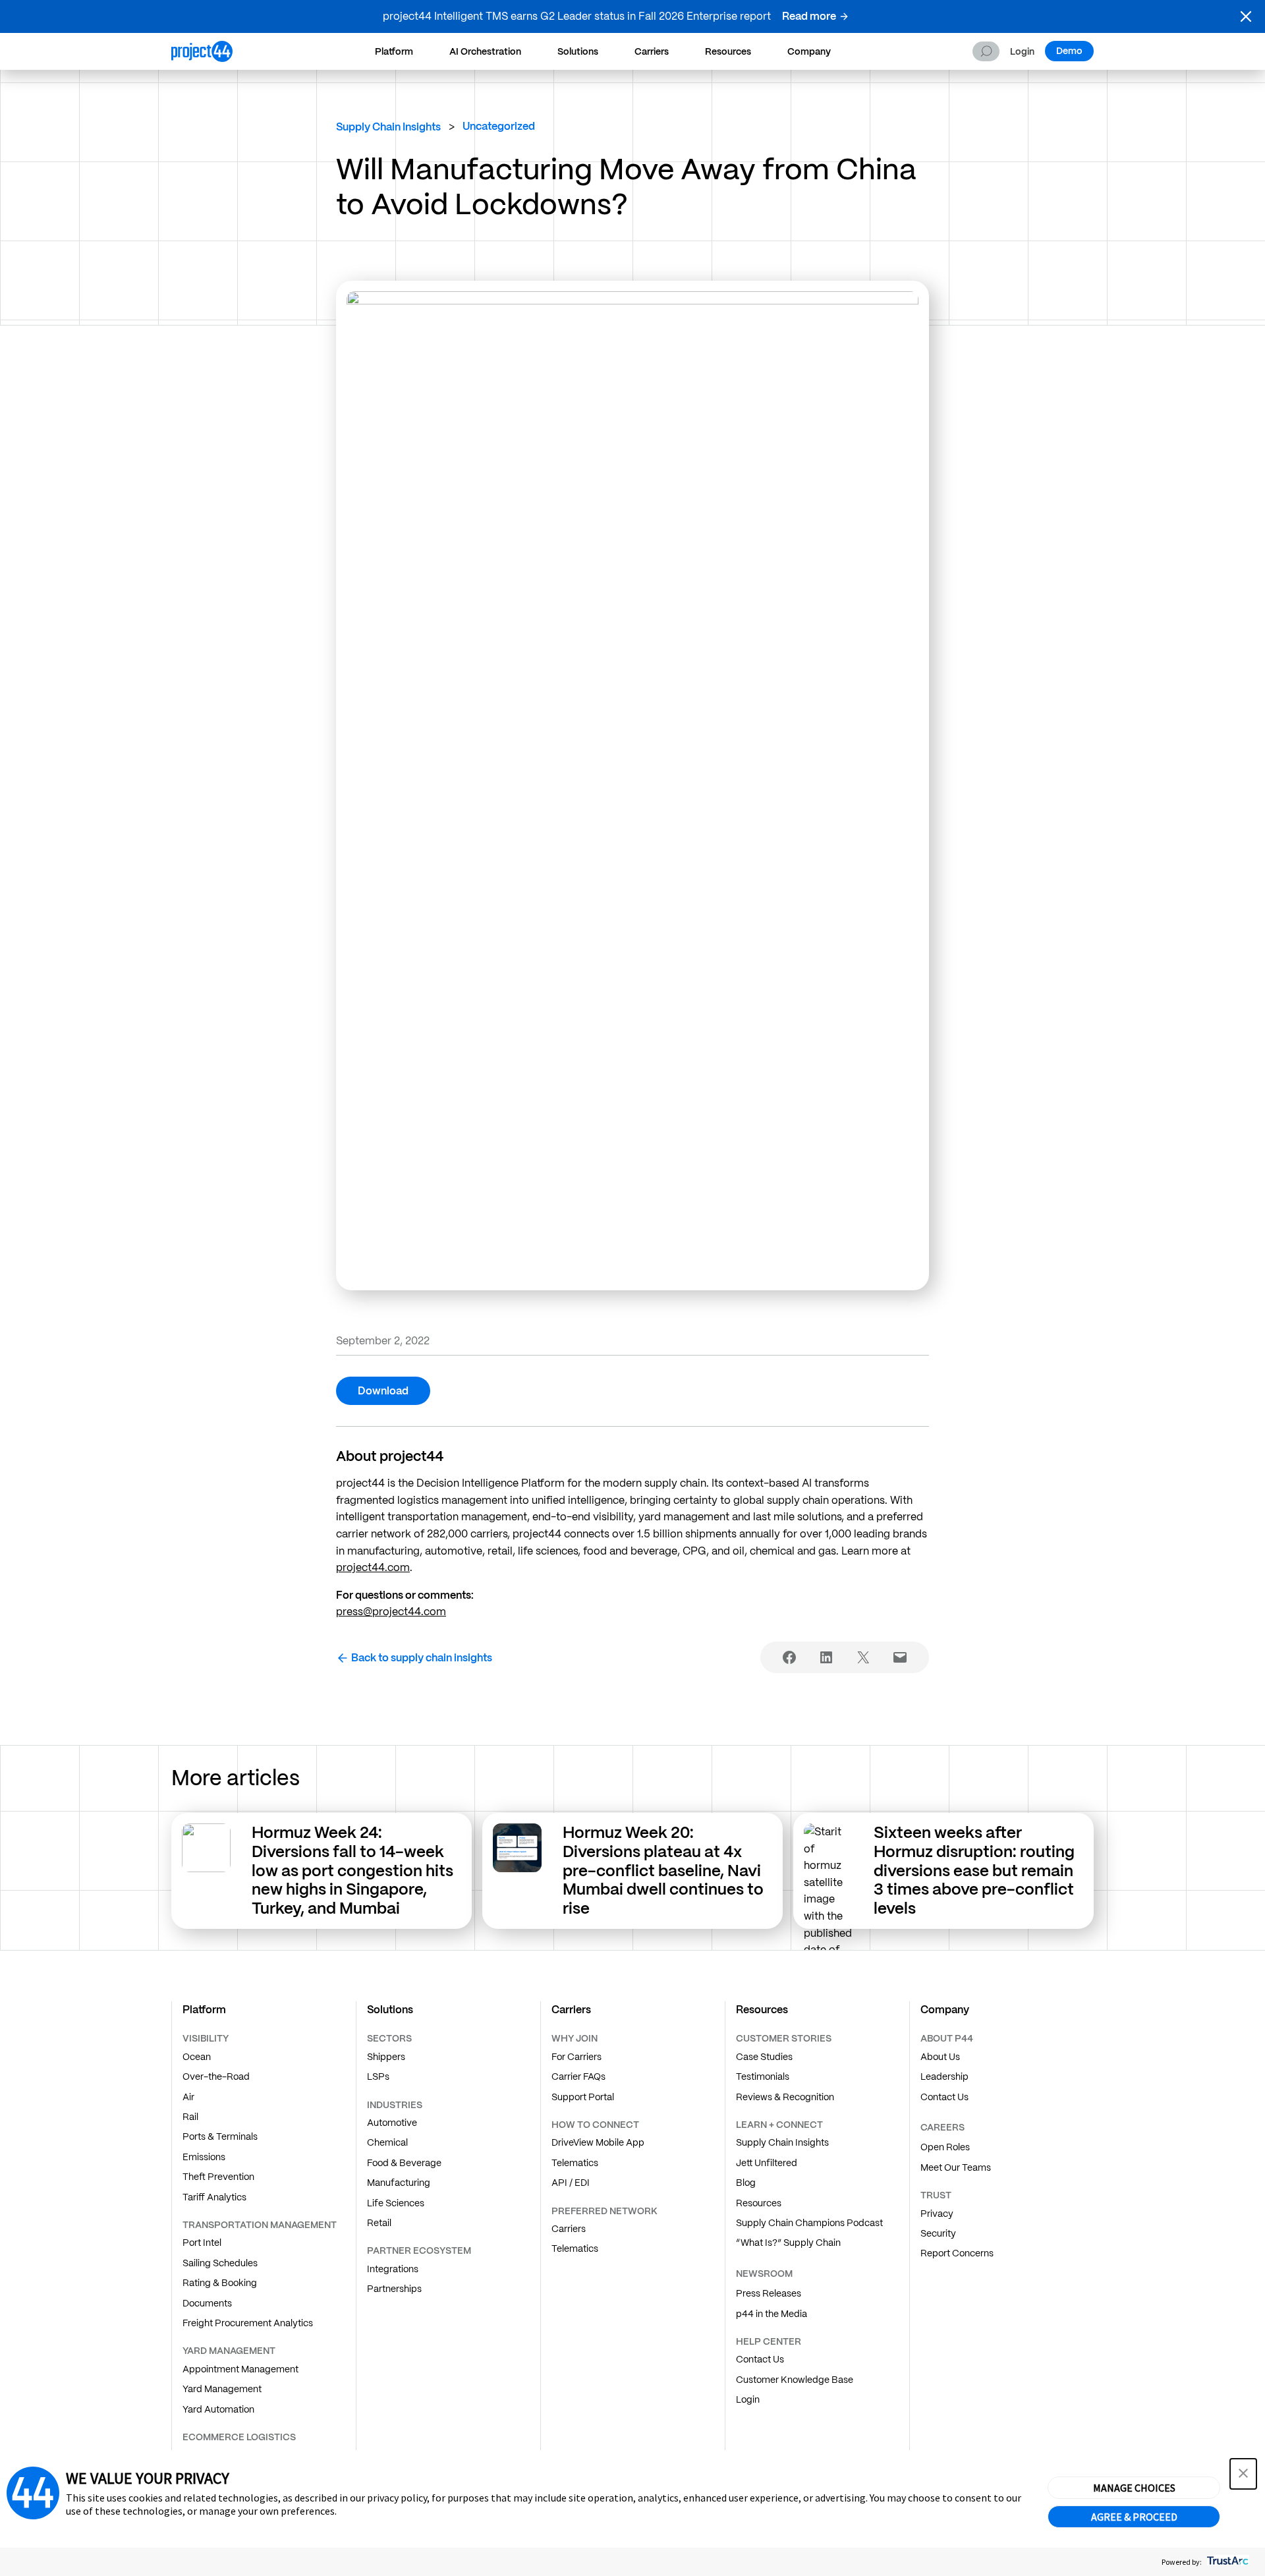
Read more (809, 16)
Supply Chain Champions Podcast (809, 2223)
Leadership (944, 2076)
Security (938, 2233)
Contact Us (760, 2359)
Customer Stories (784, 2038)
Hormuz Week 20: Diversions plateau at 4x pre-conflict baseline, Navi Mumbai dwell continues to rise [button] (663, 1870)
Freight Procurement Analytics (248, 2323)
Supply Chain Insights (388, 127)
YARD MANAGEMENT (229, 2351)
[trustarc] (1226, 2562)
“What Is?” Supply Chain (788, 2243)
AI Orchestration (485, 51)
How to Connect (595, 2125)
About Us (940, 2057)
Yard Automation (218, 2409)
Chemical (387, 2142)
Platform (394, 51)
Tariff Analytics (214, 2197)
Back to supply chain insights (422, 1658)
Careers (942, 2127)
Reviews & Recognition (785, 2097)
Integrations (393, 2269)
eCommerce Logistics (239, 2437)
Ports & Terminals (220, 2136)
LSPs (378, 2076)
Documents (207, 2303)
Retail (379, 2223)
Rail (190, 2117)
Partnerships (394, 2289)
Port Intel (202, 2243)
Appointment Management (240, 2369)
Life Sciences (396, 2203)
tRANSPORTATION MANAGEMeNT (260, 2225)
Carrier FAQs (578, 2076)
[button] (1246, 16)
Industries (395, 2105)
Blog (746, 2183)
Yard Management (222, 2389)
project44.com (373, 1567)
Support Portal (583, 2097)
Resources (728, 51)
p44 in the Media (772, 2314)
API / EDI (571, 2183)
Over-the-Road (216, 2076)
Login (1022, 52)
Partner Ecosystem (419, 2250)
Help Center (769, 2341)
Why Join (575, 2038)
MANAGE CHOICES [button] (1134, 2488)
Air (188, 2097)
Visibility (206, 2038)
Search (986, 51)
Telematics (575, 2163)
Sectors (389, 2038)
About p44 (947, 2038)
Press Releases (769, 2293)
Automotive (392, 2123)
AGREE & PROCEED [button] (1134, 2517)
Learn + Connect (779, 2125)
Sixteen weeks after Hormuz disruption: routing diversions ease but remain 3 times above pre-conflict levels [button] (974, 1870)
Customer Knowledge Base (795, 2380)
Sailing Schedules (220, 2263)
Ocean (197, 2057)
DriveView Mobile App (598, 2142)
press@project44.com (391, 1612)
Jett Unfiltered (767, 2163)
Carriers (652, 51)
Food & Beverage (404, 2163)
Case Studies (764, 2057)
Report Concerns (957, 2253)
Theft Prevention (218, 2177)
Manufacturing (399, 2183)
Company (809, 51)
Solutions (578, 51)
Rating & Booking (220, 2283)
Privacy (937, 2214)
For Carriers (576, 2057)
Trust (936, 2195)
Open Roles (945, 2147)
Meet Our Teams (956, 2167)
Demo (1069, 51)
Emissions (204, 2157)
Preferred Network (604, 2211)
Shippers (386, 2057)
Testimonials (763, 2076)
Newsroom (764, 2274)
